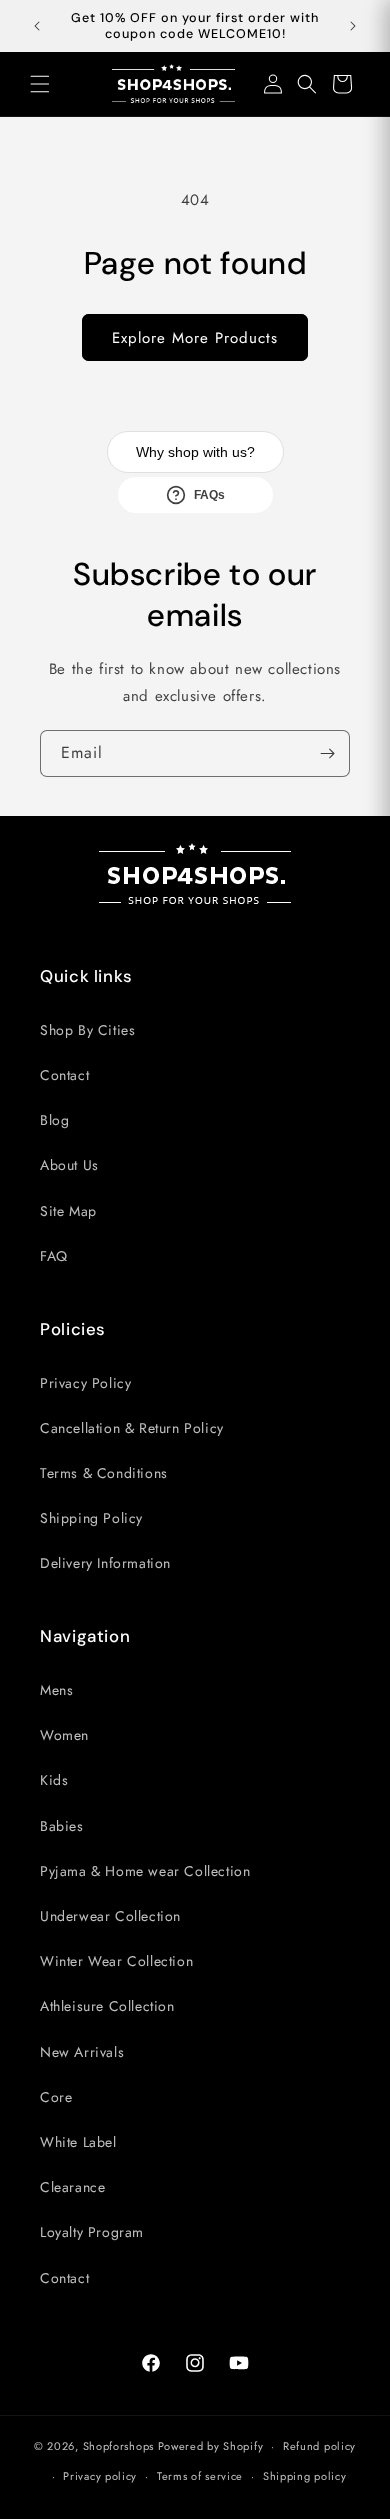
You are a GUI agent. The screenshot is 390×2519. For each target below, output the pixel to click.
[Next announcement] (353, 26)
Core (56, 2097)
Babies (62, 1826)
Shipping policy (305, 2476)
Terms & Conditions (104, 1473)
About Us (69, 1165)
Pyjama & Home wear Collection (145, 1871)
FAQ (54, 1256)
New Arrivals (82, 2052)
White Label (78, 2142)
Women (64, 1735)
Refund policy (319, 2446)
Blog (54, 1120)
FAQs (209, 495)
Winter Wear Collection (116, 1961)
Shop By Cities (87, 1030)
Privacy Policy (85, 1383)
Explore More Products (195, 338)
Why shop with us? (195, 452)
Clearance (72, 2187)
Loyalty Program (92, 2232)
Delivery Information (105, 1563)
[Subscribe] (327, 753)
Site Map (68, 1211)
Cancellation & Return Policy (132, 1428)
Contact (64, 1075)
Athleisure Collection (107, 2006)
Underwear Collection (110, 1916)
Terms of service (200, 2476)
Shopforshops (118, 2446)
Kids (54, 1780)
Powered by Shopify (211, 2446)
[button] (40, 84)
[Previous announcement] (37, 26)
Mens (56, 1690)
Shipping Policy (91, 1518)
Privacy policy (100, 2476)
